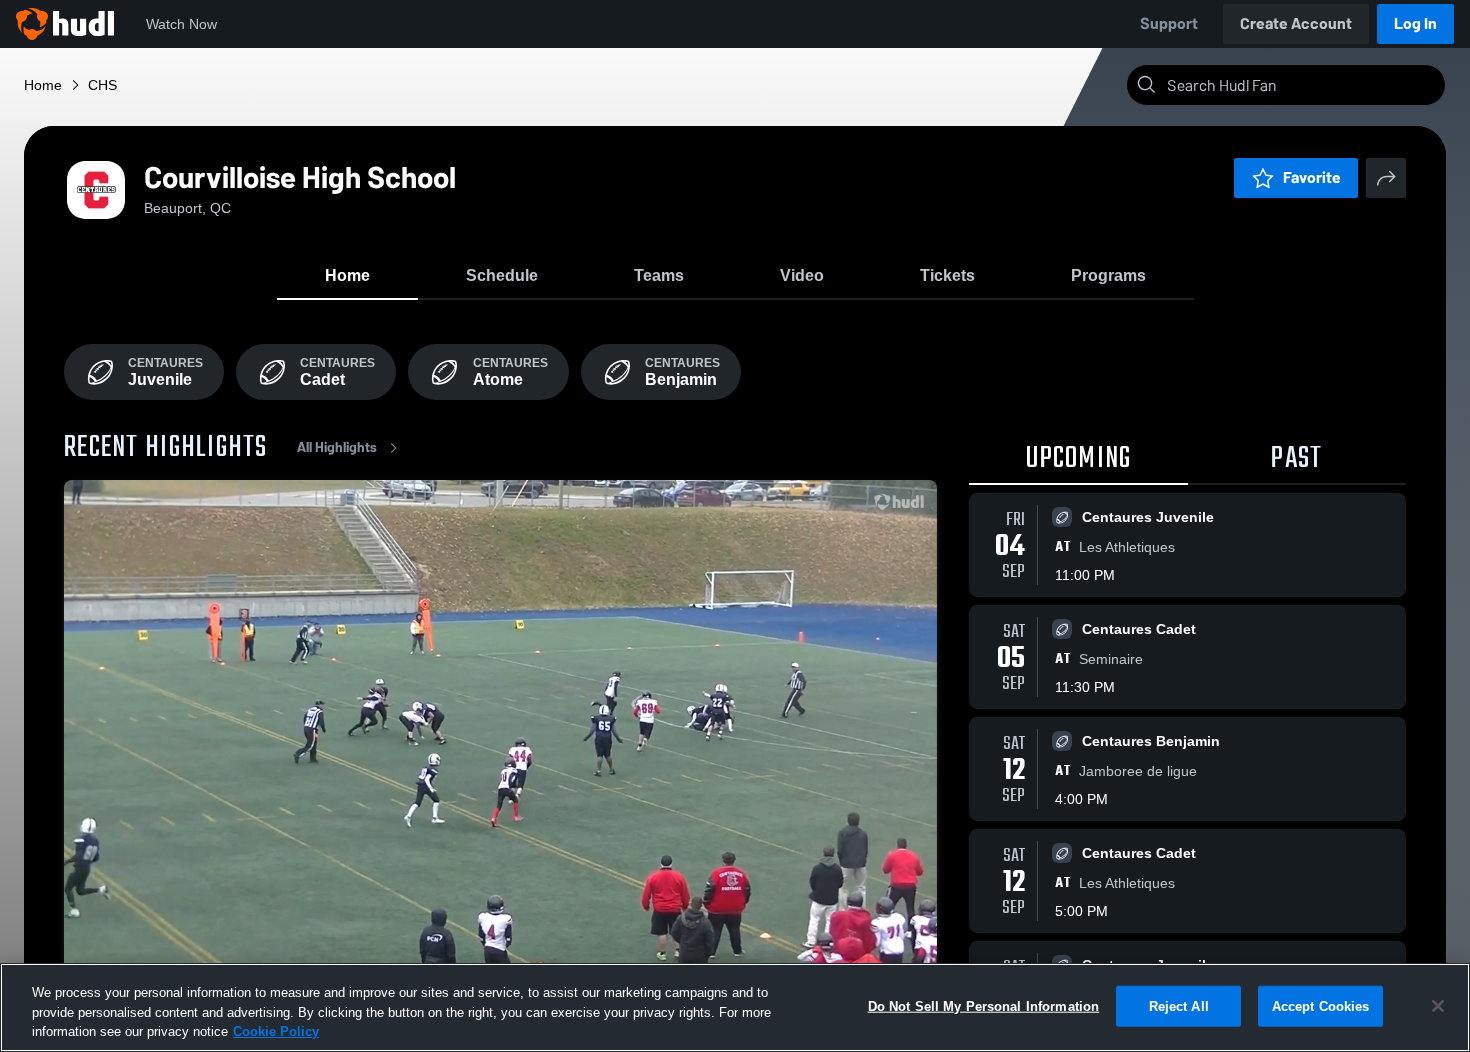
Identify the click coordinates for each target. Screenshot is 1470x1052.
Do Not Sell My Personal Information (984, 1005)
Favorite (1312, 177)
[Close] (1438, 1006)
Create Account (1296, 23)
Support (1169, 23)
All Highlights (337, 447)
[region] (735, 1007)
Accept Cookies (1321, 1005)
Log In (1415, 23)
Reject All (1179, 1005)
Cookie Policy (276, 1031)
